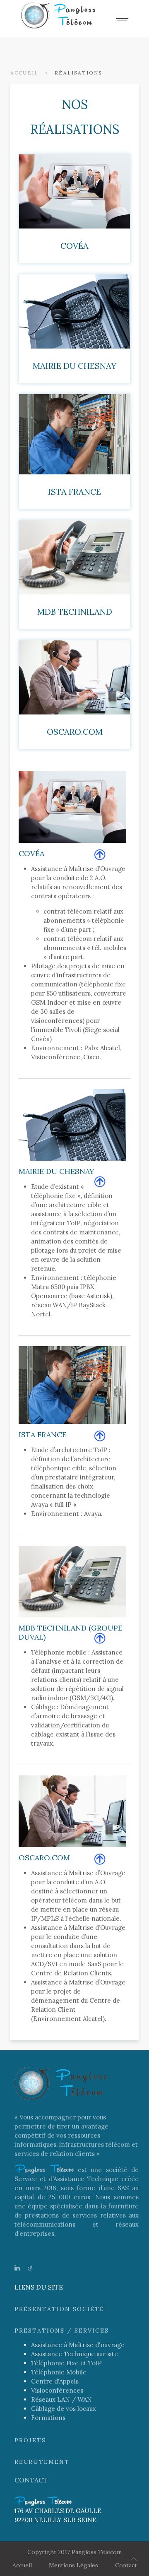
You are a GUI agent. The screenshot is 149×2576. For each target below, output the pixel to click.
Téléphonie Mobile (59, 2372)
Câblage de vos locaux (64, 2409)
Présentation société (59, 2309)
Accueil (24, 73)
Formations (48, 2418)
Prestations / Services (62, 2331)
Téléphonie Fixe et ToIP (66, 2363)
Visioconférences (57, 2390)
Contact (31, 2480)
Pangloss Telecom (97, 2552)
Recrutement (42, 2462)
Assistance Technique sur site (74, 2354)
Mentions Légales (73, 2565)
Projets (30, 2440)
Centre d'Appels (55, 2381)
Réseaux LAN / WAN (61, 2399)
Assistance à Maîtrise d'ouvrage (78, 2345)
